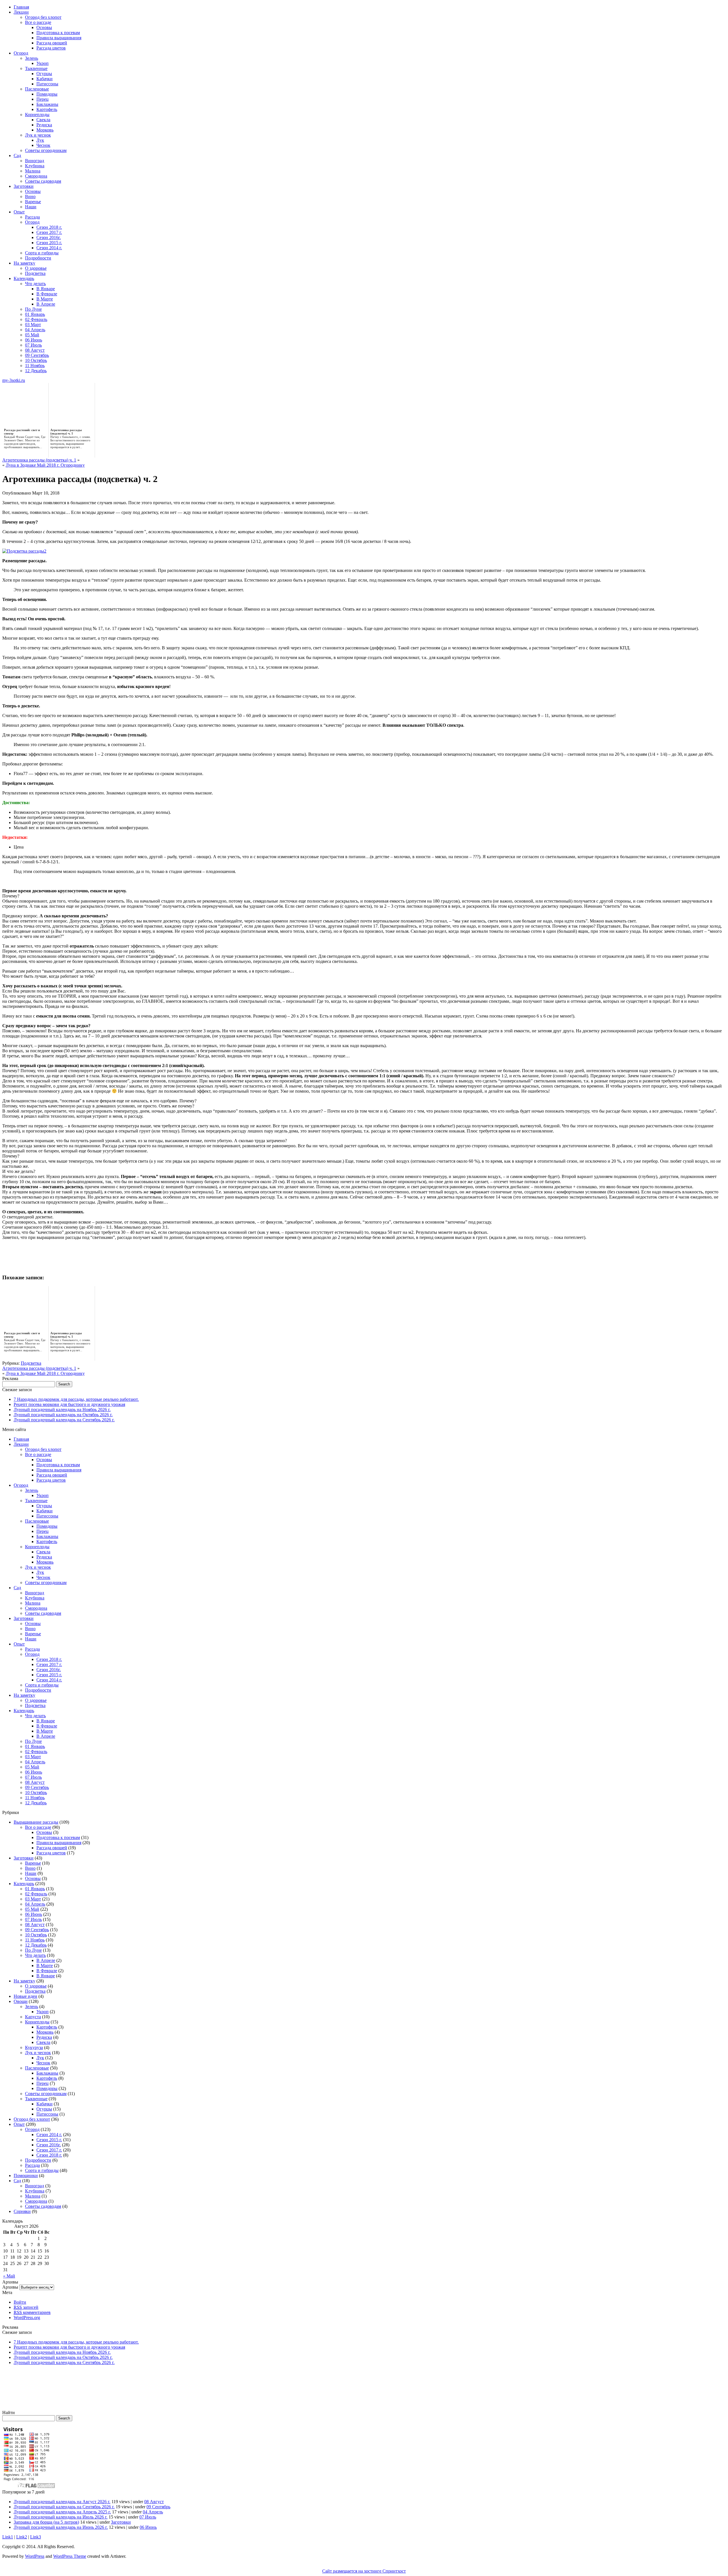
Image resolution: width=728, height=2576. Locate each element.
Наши (31, 207)
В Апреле (46, 304)
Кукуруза (34, 2047)
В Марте (45, 299)
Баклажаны (47, 104)
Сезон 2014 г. (49, 248)
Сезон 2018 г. (49, 227)
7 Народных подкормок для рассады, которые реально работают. (76, 1399)
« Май (9, 2276)
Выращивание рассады (36, 1822)
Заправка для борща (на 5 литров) (46, 2522)
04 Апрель (35, 330)
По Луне (33, 309)
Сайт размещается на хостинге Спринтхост (364, 2571)
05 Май (32, 335)
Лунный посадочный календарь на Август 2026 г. (62, 2502)
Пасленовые (37, 89)
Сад (17, 156)
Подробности (38, 258)
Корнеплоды (37, 115)
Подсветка (35, 273)
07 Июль (33, 345)
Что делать (35, 284)
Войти (20, 2302)
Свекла (43, 120)
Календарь (24, 278)
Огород (21, 53)
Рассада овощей (52, 43)
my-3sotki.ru (14, 380)
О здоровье (36, 268)
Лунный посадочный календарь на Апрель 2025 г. (62, 2512)
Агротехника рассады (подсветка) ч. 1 (39, 460)
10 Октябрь (36, 360)
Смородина (36, 176)
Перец (43, 99)
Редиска (44, 125)
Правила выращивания (59, 38)
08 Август (35, 350)
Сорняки (22, 2211)
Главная (21, 7)
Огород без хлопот (43, 17)
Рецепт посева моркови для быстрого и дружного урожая (69, 1404)
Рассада (32, 217)
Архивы (10, 2287)
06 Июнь (34, 340)
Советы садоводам (43, 181)
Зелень (32, 58)
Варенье (33, 202)
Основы (44, 27)
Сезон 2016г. (49, 237)
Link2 (22, 2537)
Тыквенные (36, 68)
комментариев (32, 2312)
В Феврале (47, 294)
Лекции (21, 12)
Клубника (35, 166)
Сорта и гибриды (42, 253)
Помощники (26, 2176)
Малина (33, 171)
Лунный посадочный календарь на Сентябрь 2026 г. (64, 1420)
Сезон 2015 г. (49, 243)
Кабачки (45, 79)
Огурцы (44, 74)
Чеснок (43, 145)
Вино (30, 196)
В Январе (46, 289)
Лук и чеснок (38, 135)
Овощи (21, 2001)
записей (26, 2307)
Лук (40, 140)
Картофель (47, 109)
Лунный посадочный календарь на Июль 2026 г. (61, 2517)
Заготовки (24, 186)
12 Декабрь (36, 371)
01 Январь (35, 314)
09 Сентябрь (37, 355)
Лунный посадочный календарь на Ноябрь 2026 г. (62, 1410)
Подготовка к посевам (58, 33)
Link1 (8, 2537)
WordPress (35, 2556)
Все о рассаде (38, 22)
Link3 (36, 2537)
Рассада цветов (51, 48)
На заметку (24, 263)
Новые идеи (25, 1996)
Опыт (19, 212)
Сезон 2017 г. (49, 232)
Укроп (43, 63)
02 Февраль (36, 319)
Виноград (35, 161)
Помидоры (47, 94)
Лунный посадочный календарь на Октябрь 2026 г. (63, 1415)
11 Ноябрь (35, 366)
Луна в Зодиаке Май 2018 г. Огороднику (45, 465)
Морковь (45, 130)
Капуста (33, 2017)
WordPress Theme (70, 2556)
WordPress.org (27, 2317)
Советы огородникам (46, 150)
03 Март (33, 325)
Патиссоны (47, 84)
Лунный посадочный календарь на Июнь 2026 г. (61, 2527)
